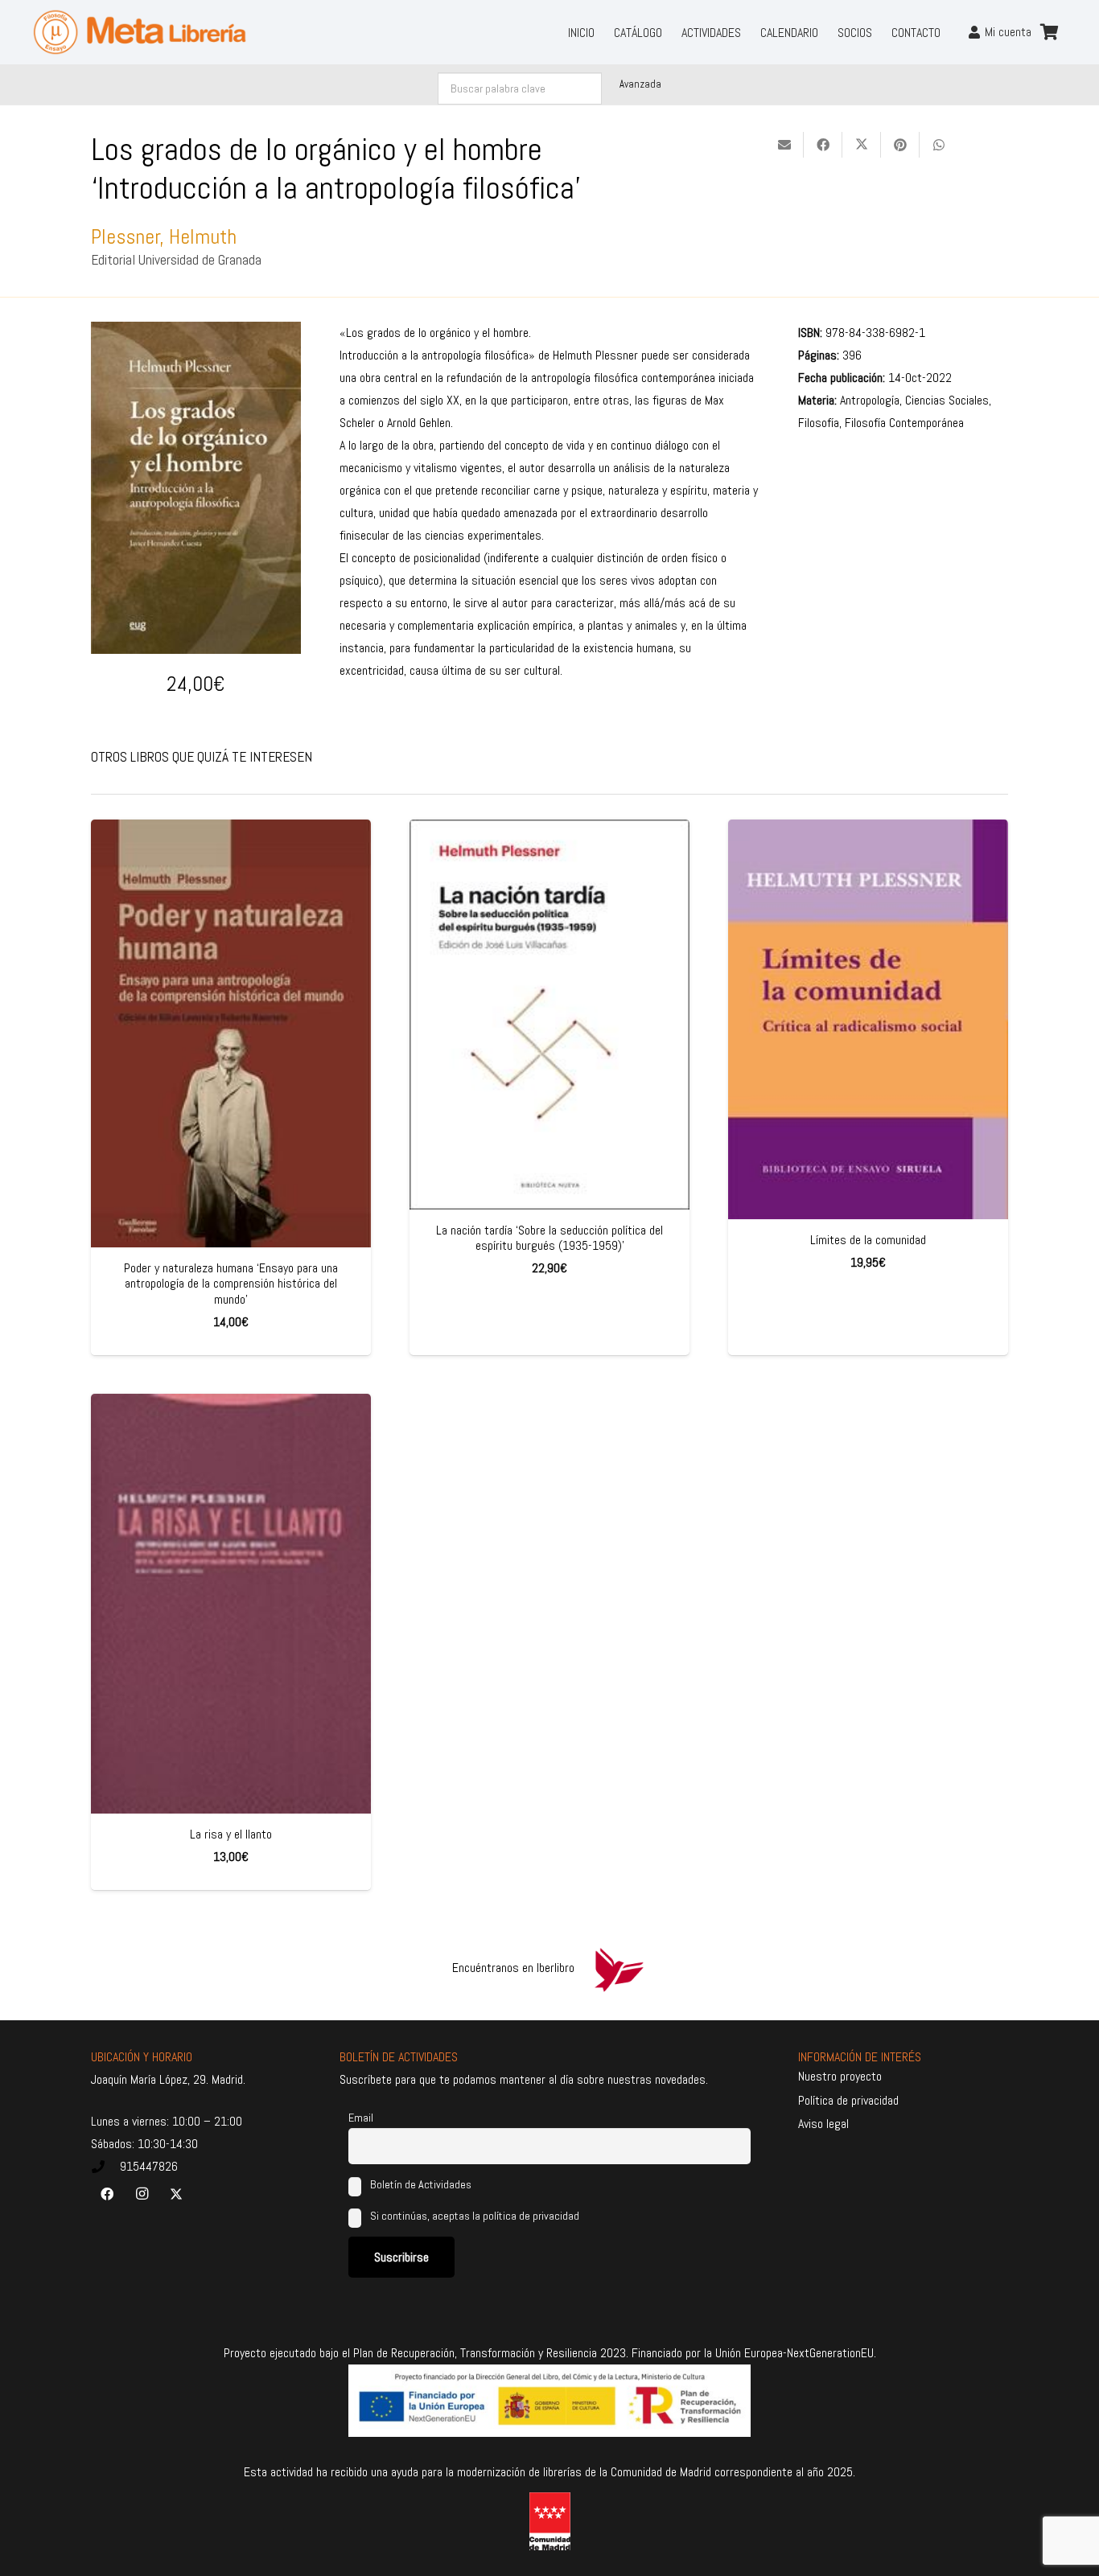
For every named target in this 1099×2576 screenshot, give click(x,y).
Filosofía (819, 423)
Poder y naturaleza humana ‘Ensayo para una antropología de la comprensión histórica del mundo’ (231, 1283)
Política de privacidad (848, 2100)
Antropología (870, 400)
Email (361, 2118)
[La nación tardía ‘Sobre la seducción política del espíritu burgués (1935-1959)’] (549, 1015)
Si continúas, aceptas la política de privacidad (475, 2216)
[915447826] (105, 2167)
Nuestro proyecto (840, 2076)
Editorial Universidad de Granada (176, 260)
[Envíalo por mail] (784, 145)
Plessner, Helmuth (164, 237)
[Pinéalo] (900, 145)
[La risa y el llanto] (231, 1604)
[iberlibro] (619, 1968)
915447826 (149, 2166)
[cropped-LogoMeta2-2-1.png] (140, 32)
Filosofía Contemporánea (904, 423)
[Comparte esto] (823, 145)
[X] (176, 2194)
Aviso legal (823, 2124)
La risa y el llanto (231, 1834)
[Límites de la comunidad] (868, 1019)
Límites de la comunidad (868, 1240)
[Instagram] (142, 2194)
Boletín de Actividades (420, 2184)
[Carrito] (1049, 32)
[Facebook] (107, 2194)
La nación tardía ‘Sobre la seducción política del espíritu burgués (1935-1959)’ (549, 1238)
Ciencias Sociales (947, 400)
